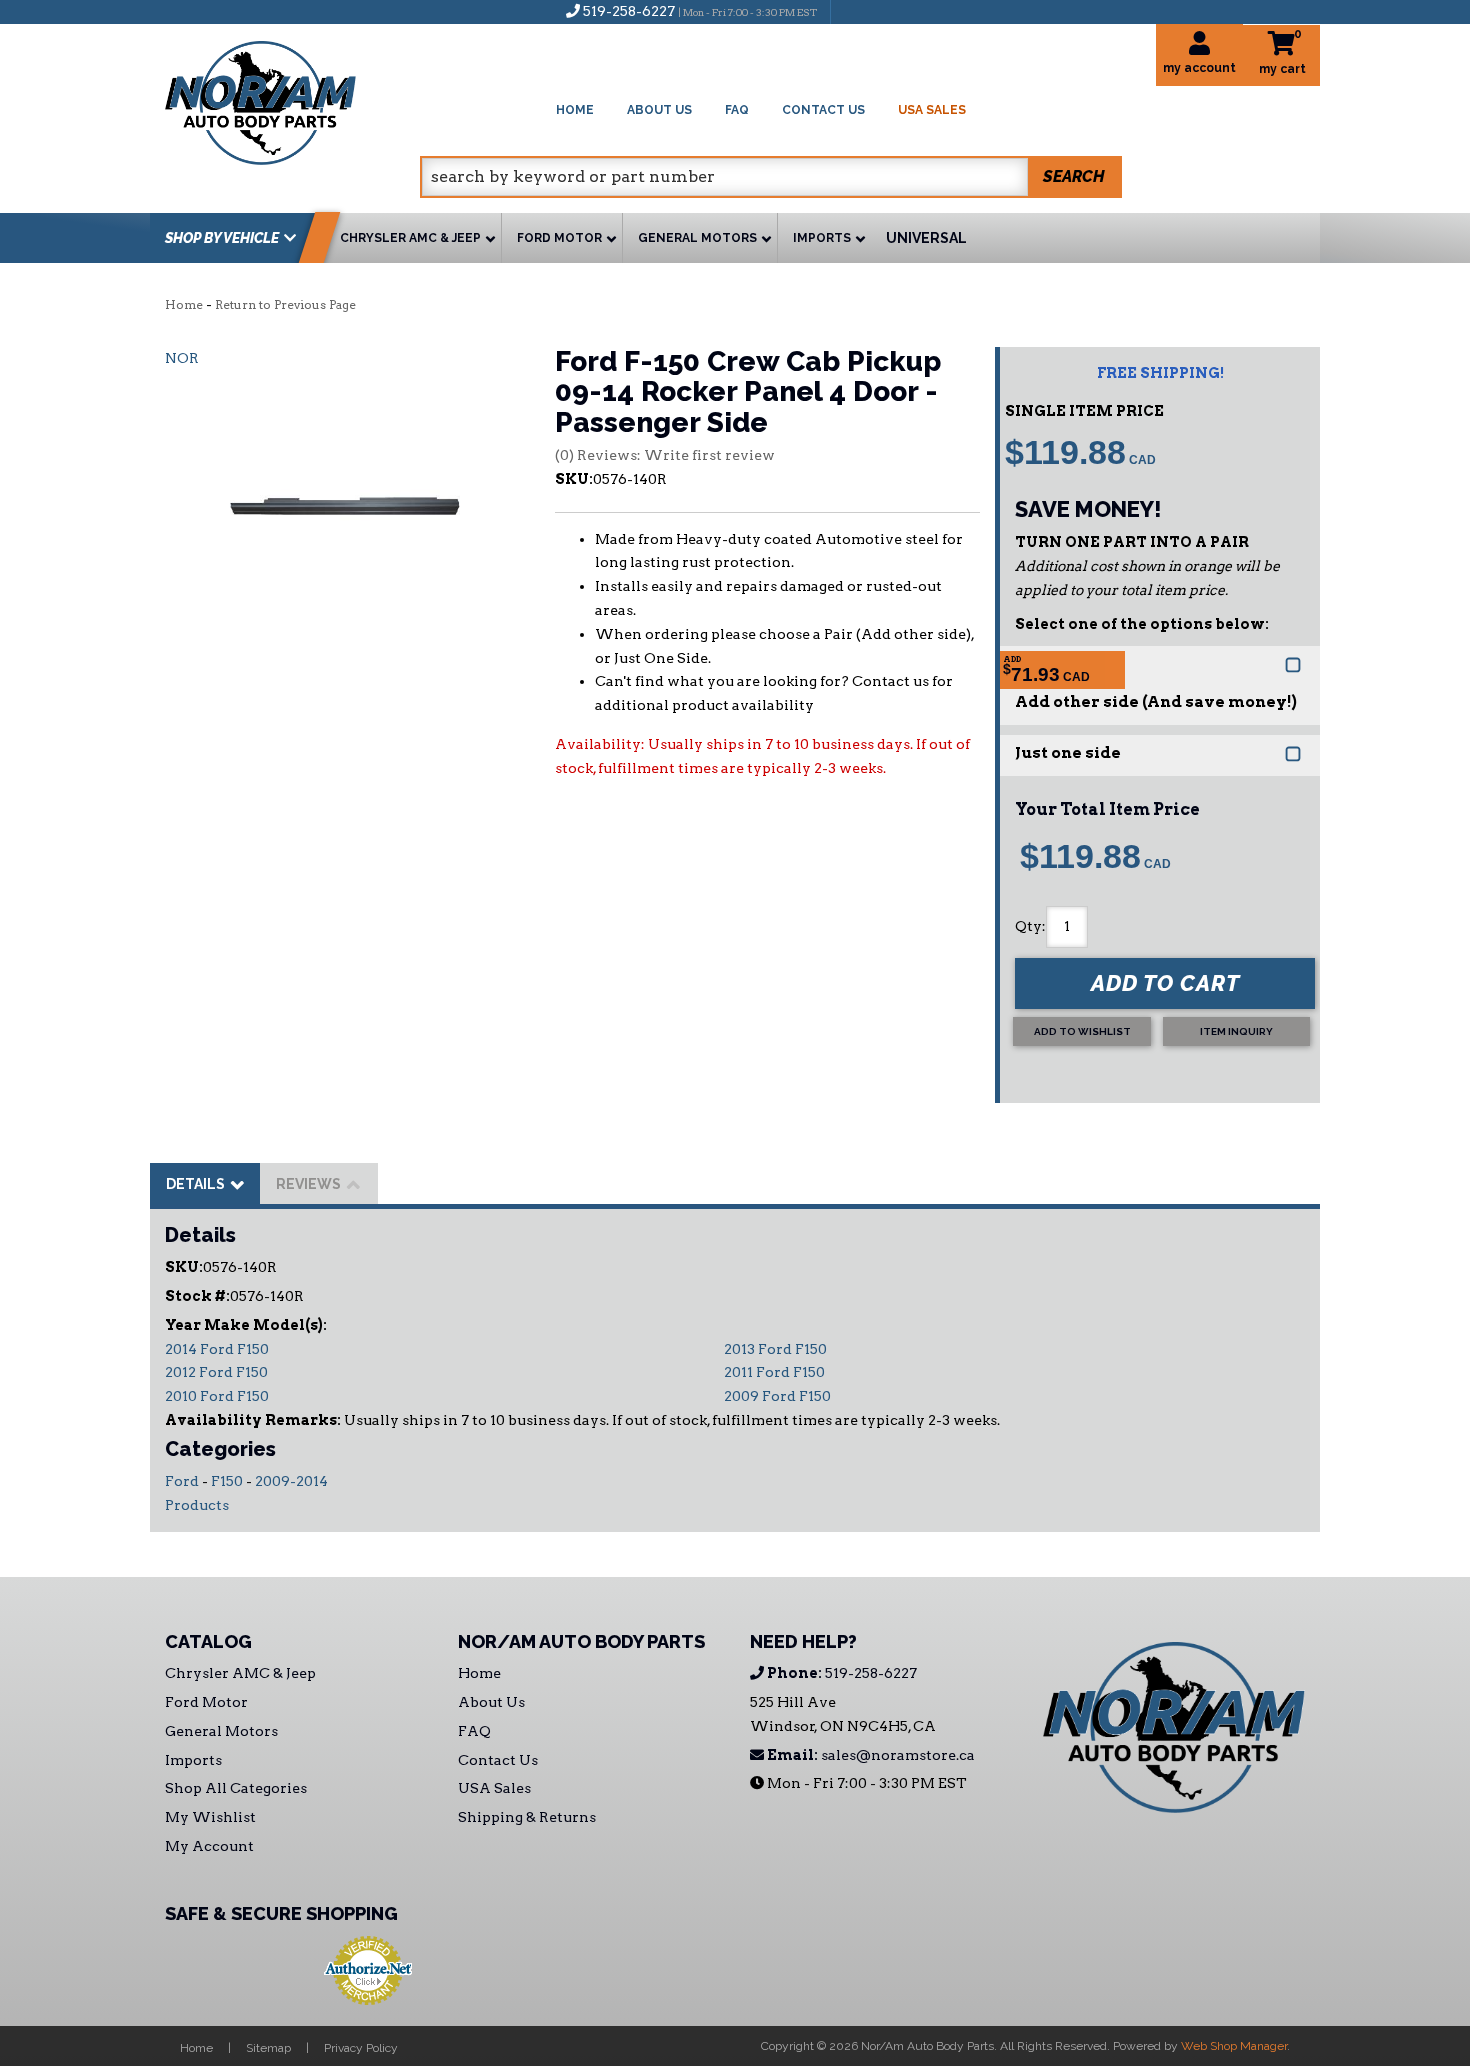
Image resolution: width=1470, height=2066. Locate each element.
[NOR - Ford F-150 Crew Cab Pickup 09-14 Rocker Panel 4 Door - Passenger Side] (345, 495)
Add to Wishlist (1082, 1031)
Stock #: (197, 1296)
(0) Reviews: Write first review (665, 455)
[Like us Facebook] (856, 11)
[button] (771, 177)
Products (197, 1505)
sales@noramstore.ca (869, 1755)
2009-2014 (291, 1481)
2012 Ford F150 (216, 1372)
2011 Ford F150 (774, 1372)
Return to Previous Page (285, 304)
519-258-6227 (840, 1673)
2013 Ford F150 (775, 1349)
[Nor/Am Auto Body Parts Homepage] (292, 99)
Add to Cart (1165, 983)
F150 (227, 1481)
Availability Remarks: (253, 1420)
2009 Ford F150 (777, 1396)
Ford (182, 1481)
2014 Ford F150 (217, 1349)
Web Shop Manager (1234, 2046)
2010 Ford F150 (217, 1396)
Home (184, 304)
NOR (182, 358)
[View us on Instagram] (889, 11)
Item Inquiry (1236, 1031)
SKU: (574, 479)
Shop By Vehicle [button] (222, 238)
